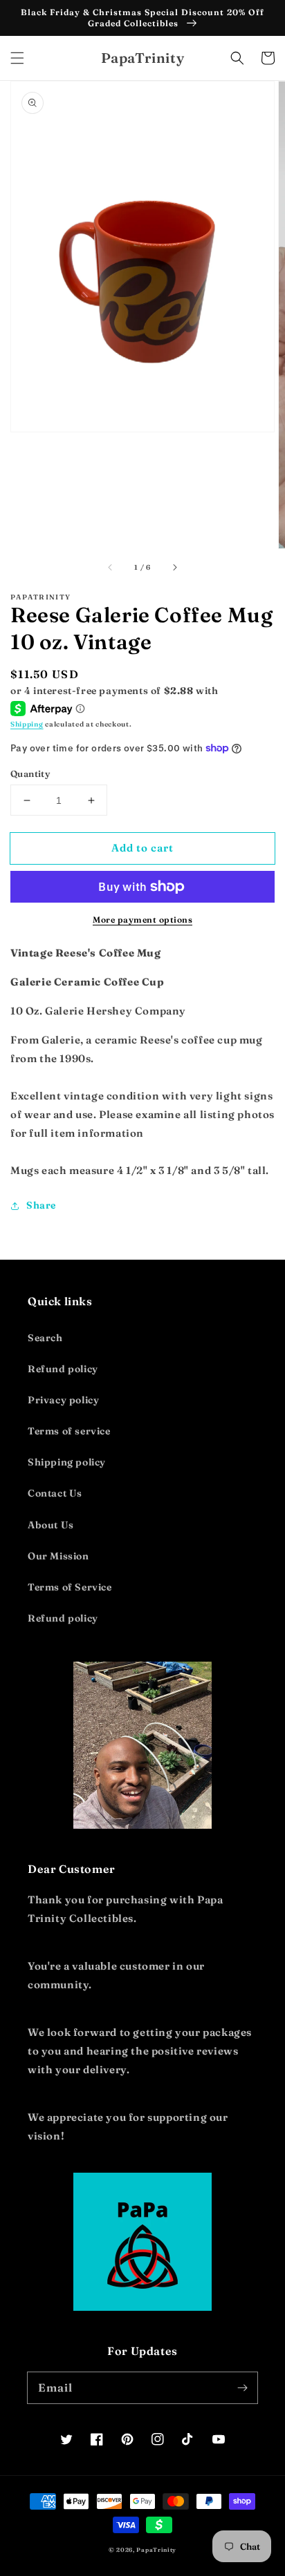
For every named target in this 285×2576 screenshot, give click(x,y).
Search (45, 1338)
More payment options (142, 920)
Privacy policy (63, 1400)
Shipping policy (67, 1462)
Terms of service (69, 1431)
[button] (17, 58)
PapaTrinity (156, 2550)
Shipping (27, 724)
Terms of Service (70, 1587)
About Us (51, 1525)
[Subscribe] (242, 2387)
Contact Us (55, 1493)
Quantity (30, 773)
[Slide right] (174, 568)
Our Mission (58, 1556)
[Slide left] (111, 568)
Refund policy (63, 1369)
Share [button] (41, 1205)
